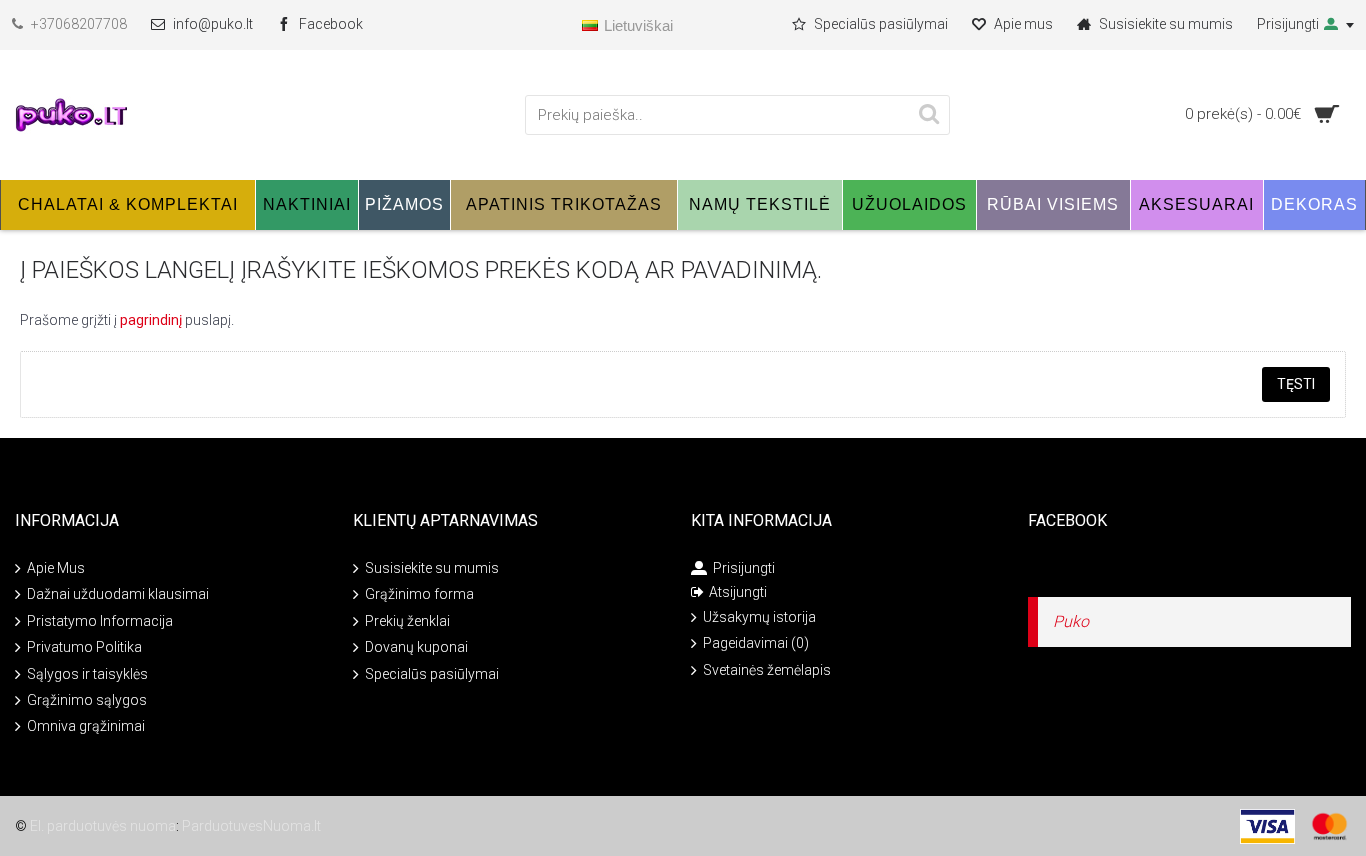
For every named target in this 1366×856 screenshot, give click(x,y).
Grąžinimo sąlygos (87, 700)
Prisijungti (744, 568)
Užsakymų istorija (759, 617)
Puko (1071, 621)
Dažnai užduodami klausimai (118, 594)
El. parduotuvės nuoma (103, 826)
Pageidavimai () (756, 643)
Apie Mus (56, 568)
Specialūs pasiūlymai (432, 673)
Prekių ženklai (407, 621)
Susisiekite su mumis (432, 568)
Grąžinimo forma (419, 594)
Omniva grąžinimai (86, 726)
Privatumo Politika (84, 647)
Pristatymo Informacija (100, 621)
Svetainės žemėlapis (767, 670)
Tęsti (1296, 384)
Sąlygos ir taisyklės (87, 673)
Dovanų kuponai (416, 647)
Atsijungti (738, 592)
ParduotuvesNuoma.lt (251, 826)
